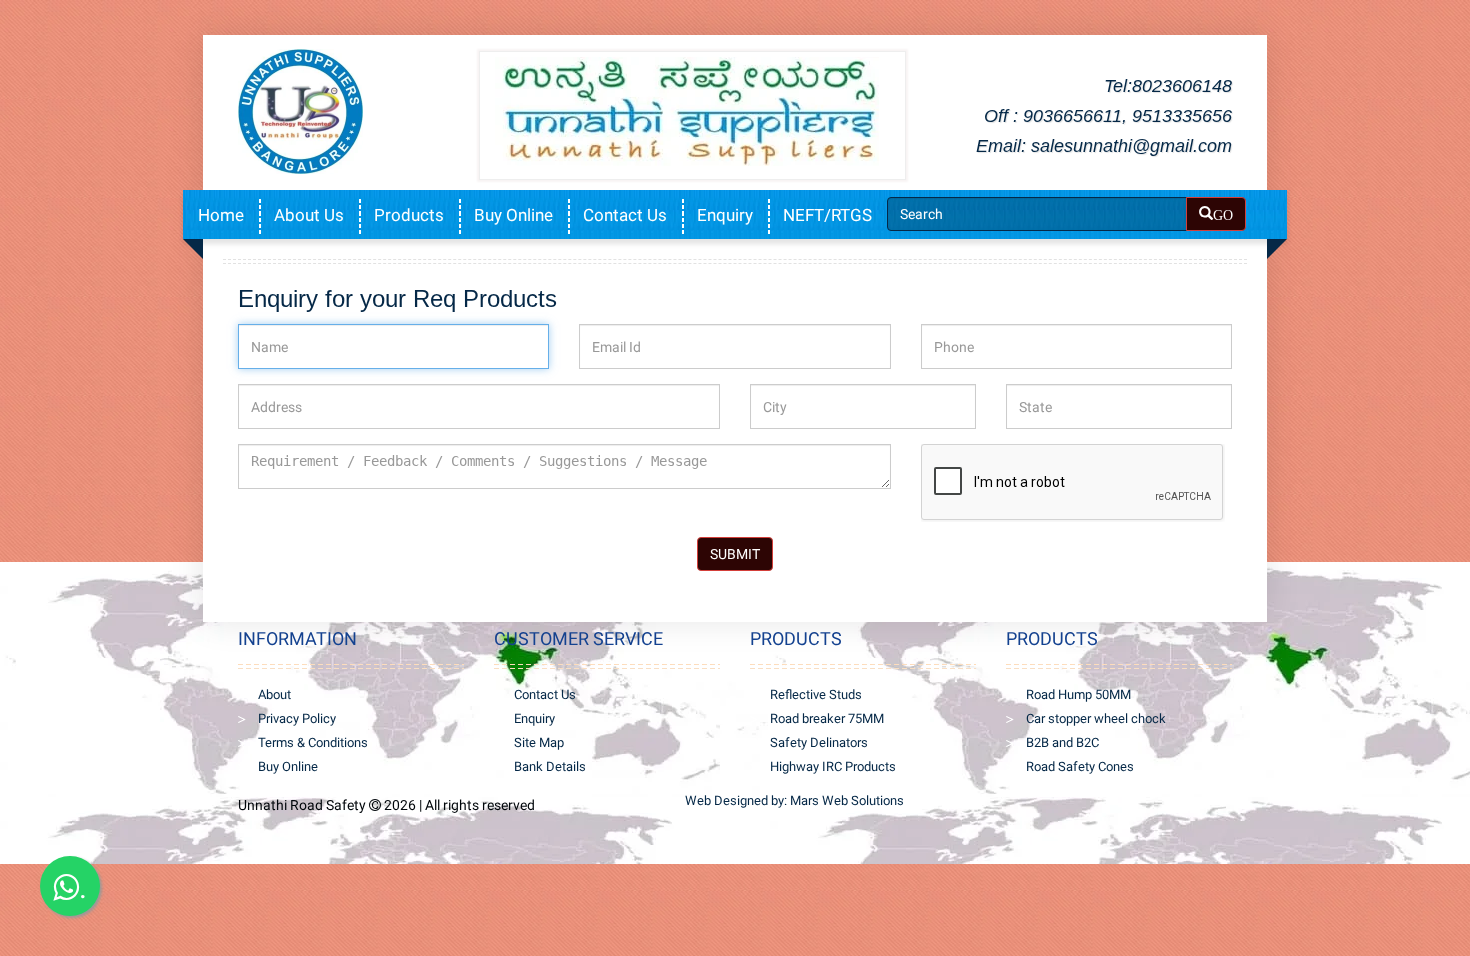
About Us (309, 215)
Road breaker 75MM (827, 718)
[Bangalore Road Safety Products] (351, 111)
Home (221, 215)
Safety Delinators (819, 742)
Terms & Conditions (313, 742)
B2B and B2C (1062, 742)
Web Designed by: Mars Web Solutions (794, 800)
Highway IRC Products (833, 766)
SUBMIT (735, 554)
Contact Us (625, 215)
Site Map (539, 742)
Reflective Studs (816, 694)
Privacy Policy (297, 718)
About (274, 694)
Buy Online (513, 215)
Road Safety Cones (1080, 766)
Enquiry (725, 215)
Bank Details (550, 766)
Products (409, 215)
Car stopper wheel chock (1096, 718)
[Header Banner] (692, 111)
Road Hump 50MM (1078, 694)
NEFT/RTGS (827, 215)
